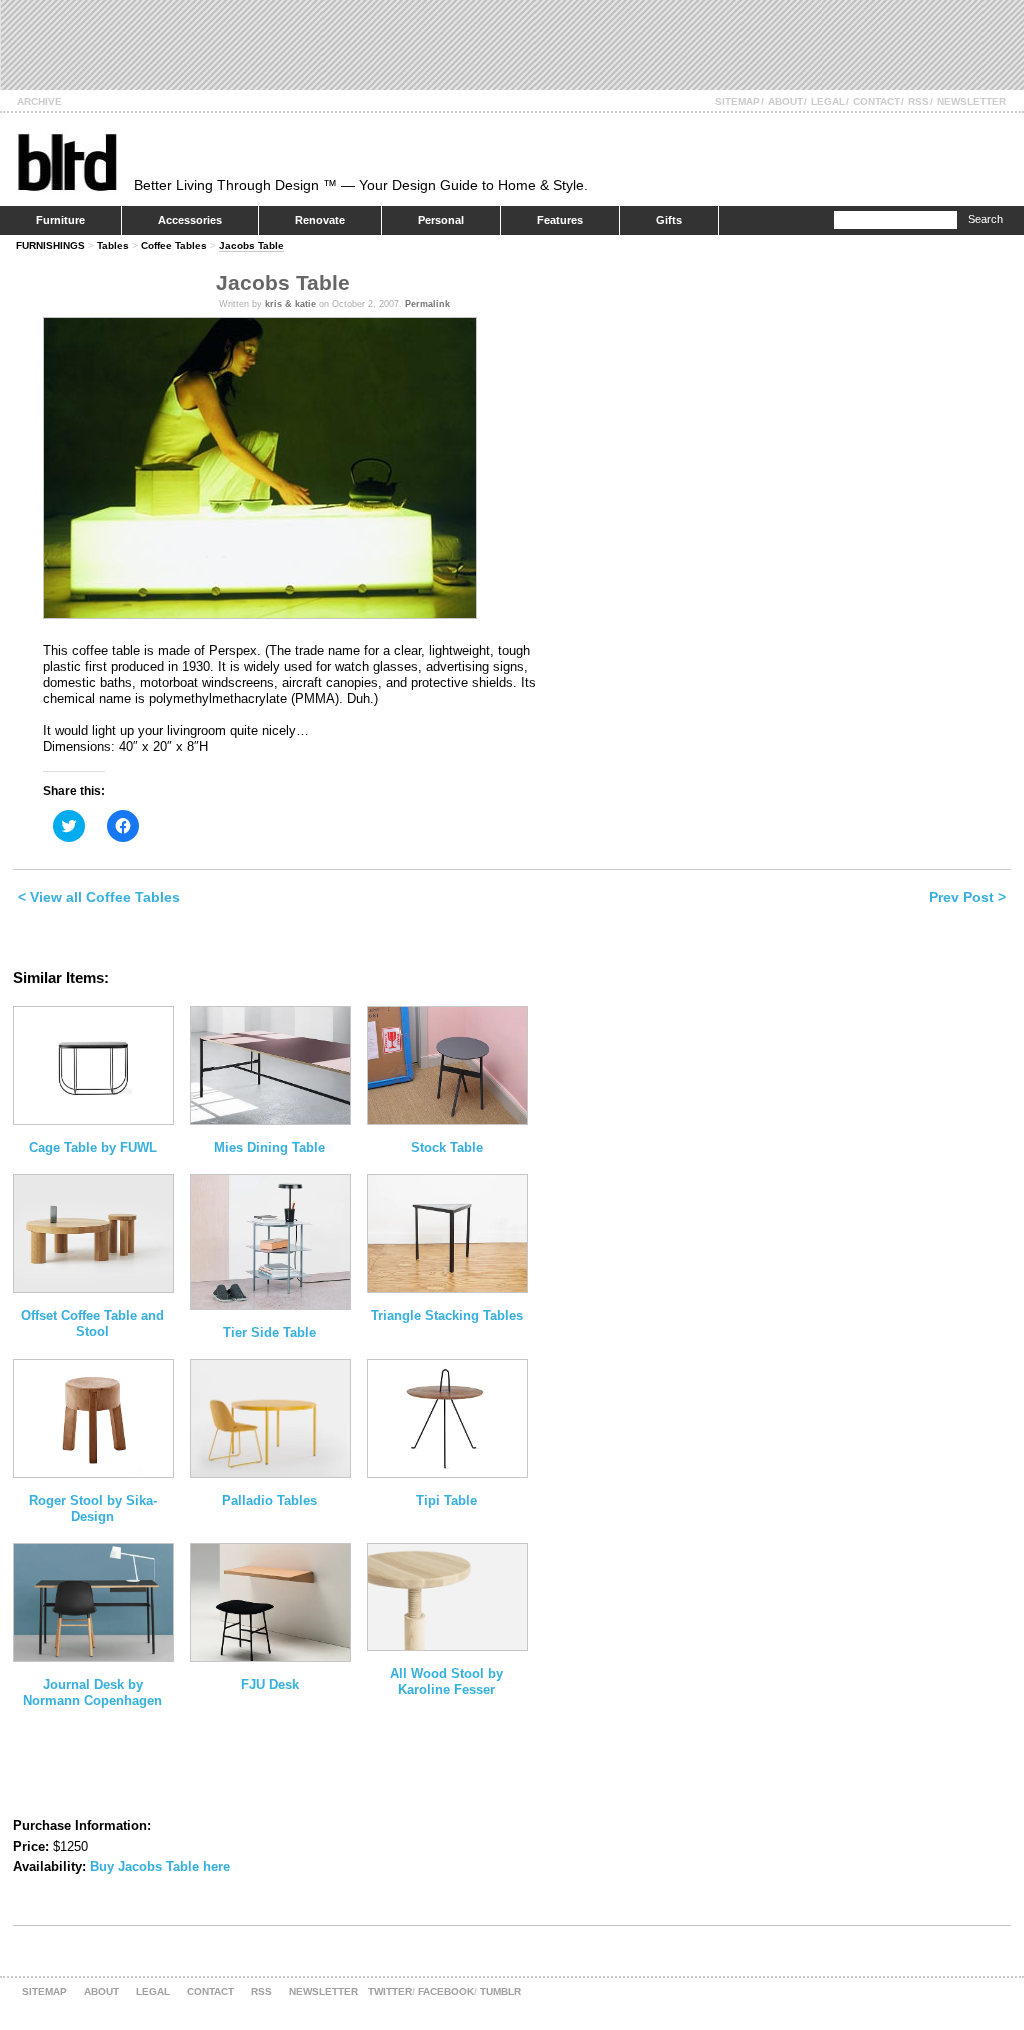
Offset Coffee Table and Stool (92, 1323)
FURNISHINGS (50, 245)
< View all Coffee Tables (99, 897)
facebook (446, 1991)
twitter (390, 1991)
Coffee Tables (174, 245)
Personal (441, 220)
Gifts (669, 220)
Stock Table (447, 1147)
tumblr (500, 1991)
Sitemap (737, 101)
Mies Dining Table (269, 1147)
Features (560, 220)
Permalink (427, 304)
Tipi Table (446, 1500)
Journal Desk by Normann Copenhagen (92, 1692)
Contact (876, 101)
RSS (918, 101)
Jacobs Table (251, 245)
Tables (113, 245)
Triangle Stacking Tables (447, 1315)
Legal (828, 101)
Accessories (190, 220)
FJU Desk (270, 1684)
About (785, 101)
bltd (66, 161)
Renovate (320, 220)
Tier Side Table (269, 1332)
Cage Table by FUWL (93, 1147)
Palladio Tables (269, 1500)
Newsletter (971, 101)
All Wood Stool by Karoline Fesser (446, 1681)
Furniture (60, 220)
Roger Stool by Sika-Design (93, 1508)
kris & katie (290, 304)
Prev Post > (967, 897)
